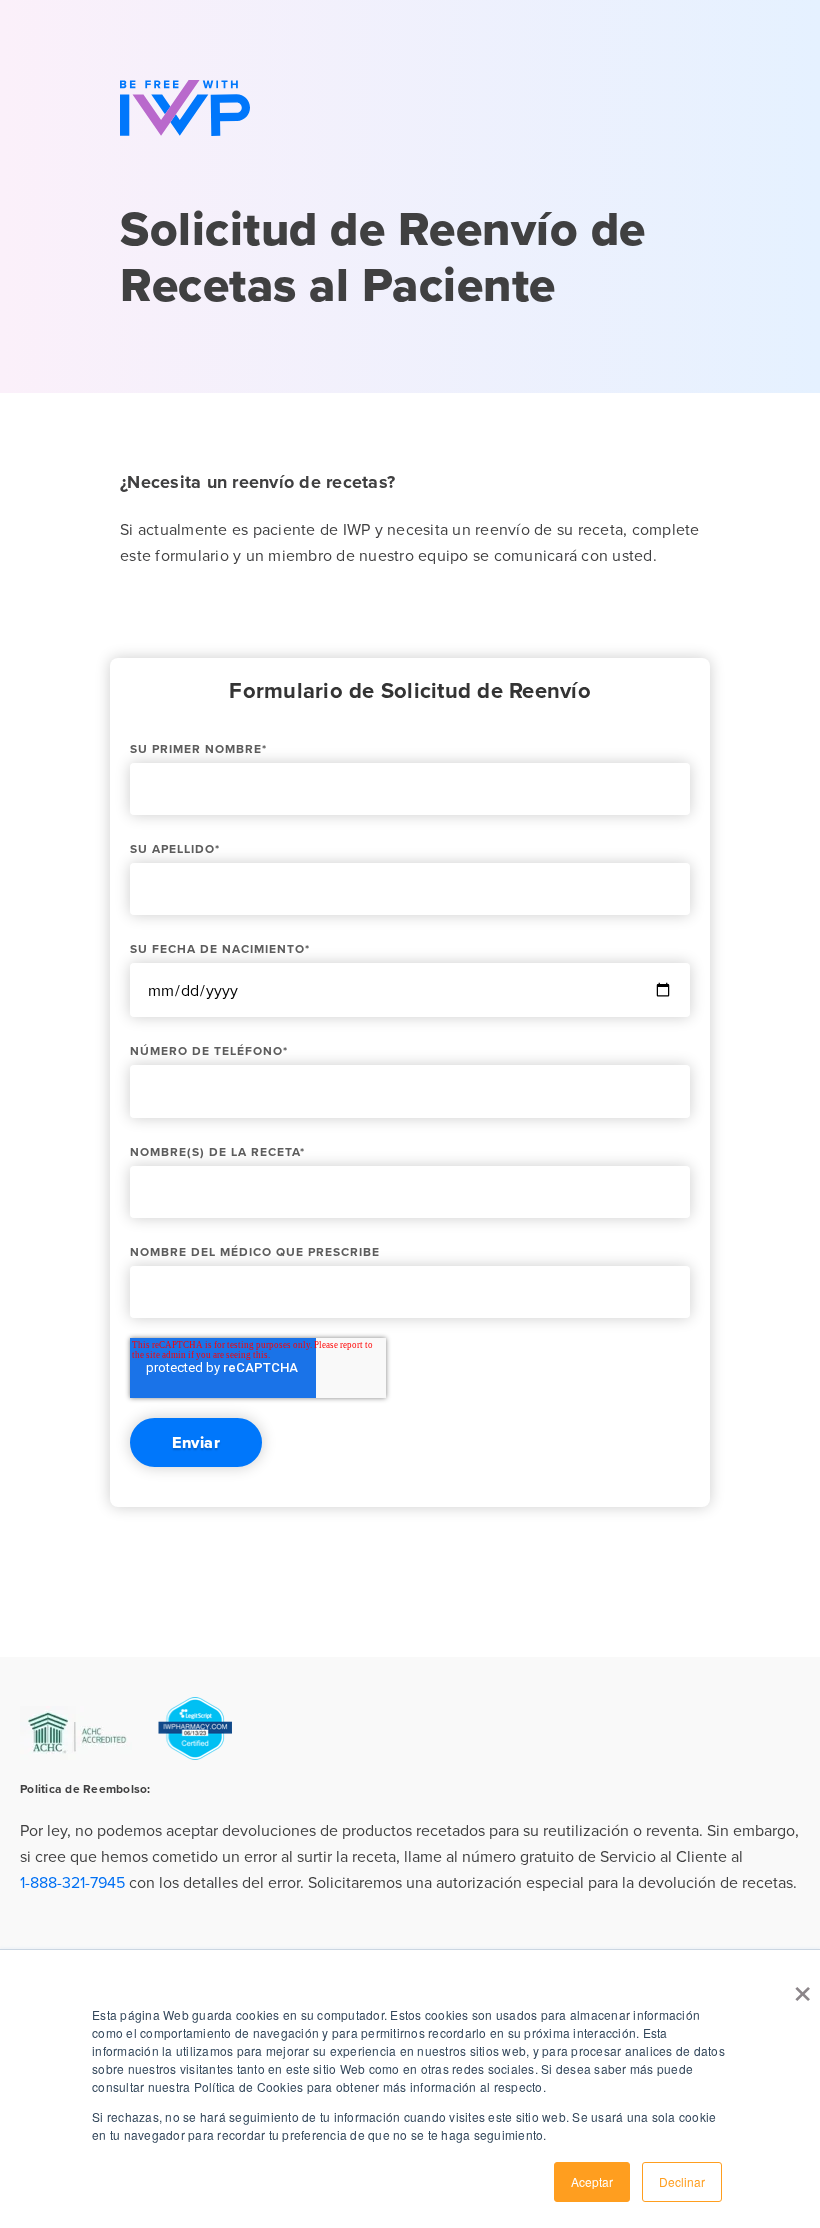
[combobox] (410, 1857)
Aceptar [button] (592, 2181)
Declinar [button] (682, 2181)
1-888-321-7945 (72, 1882)
